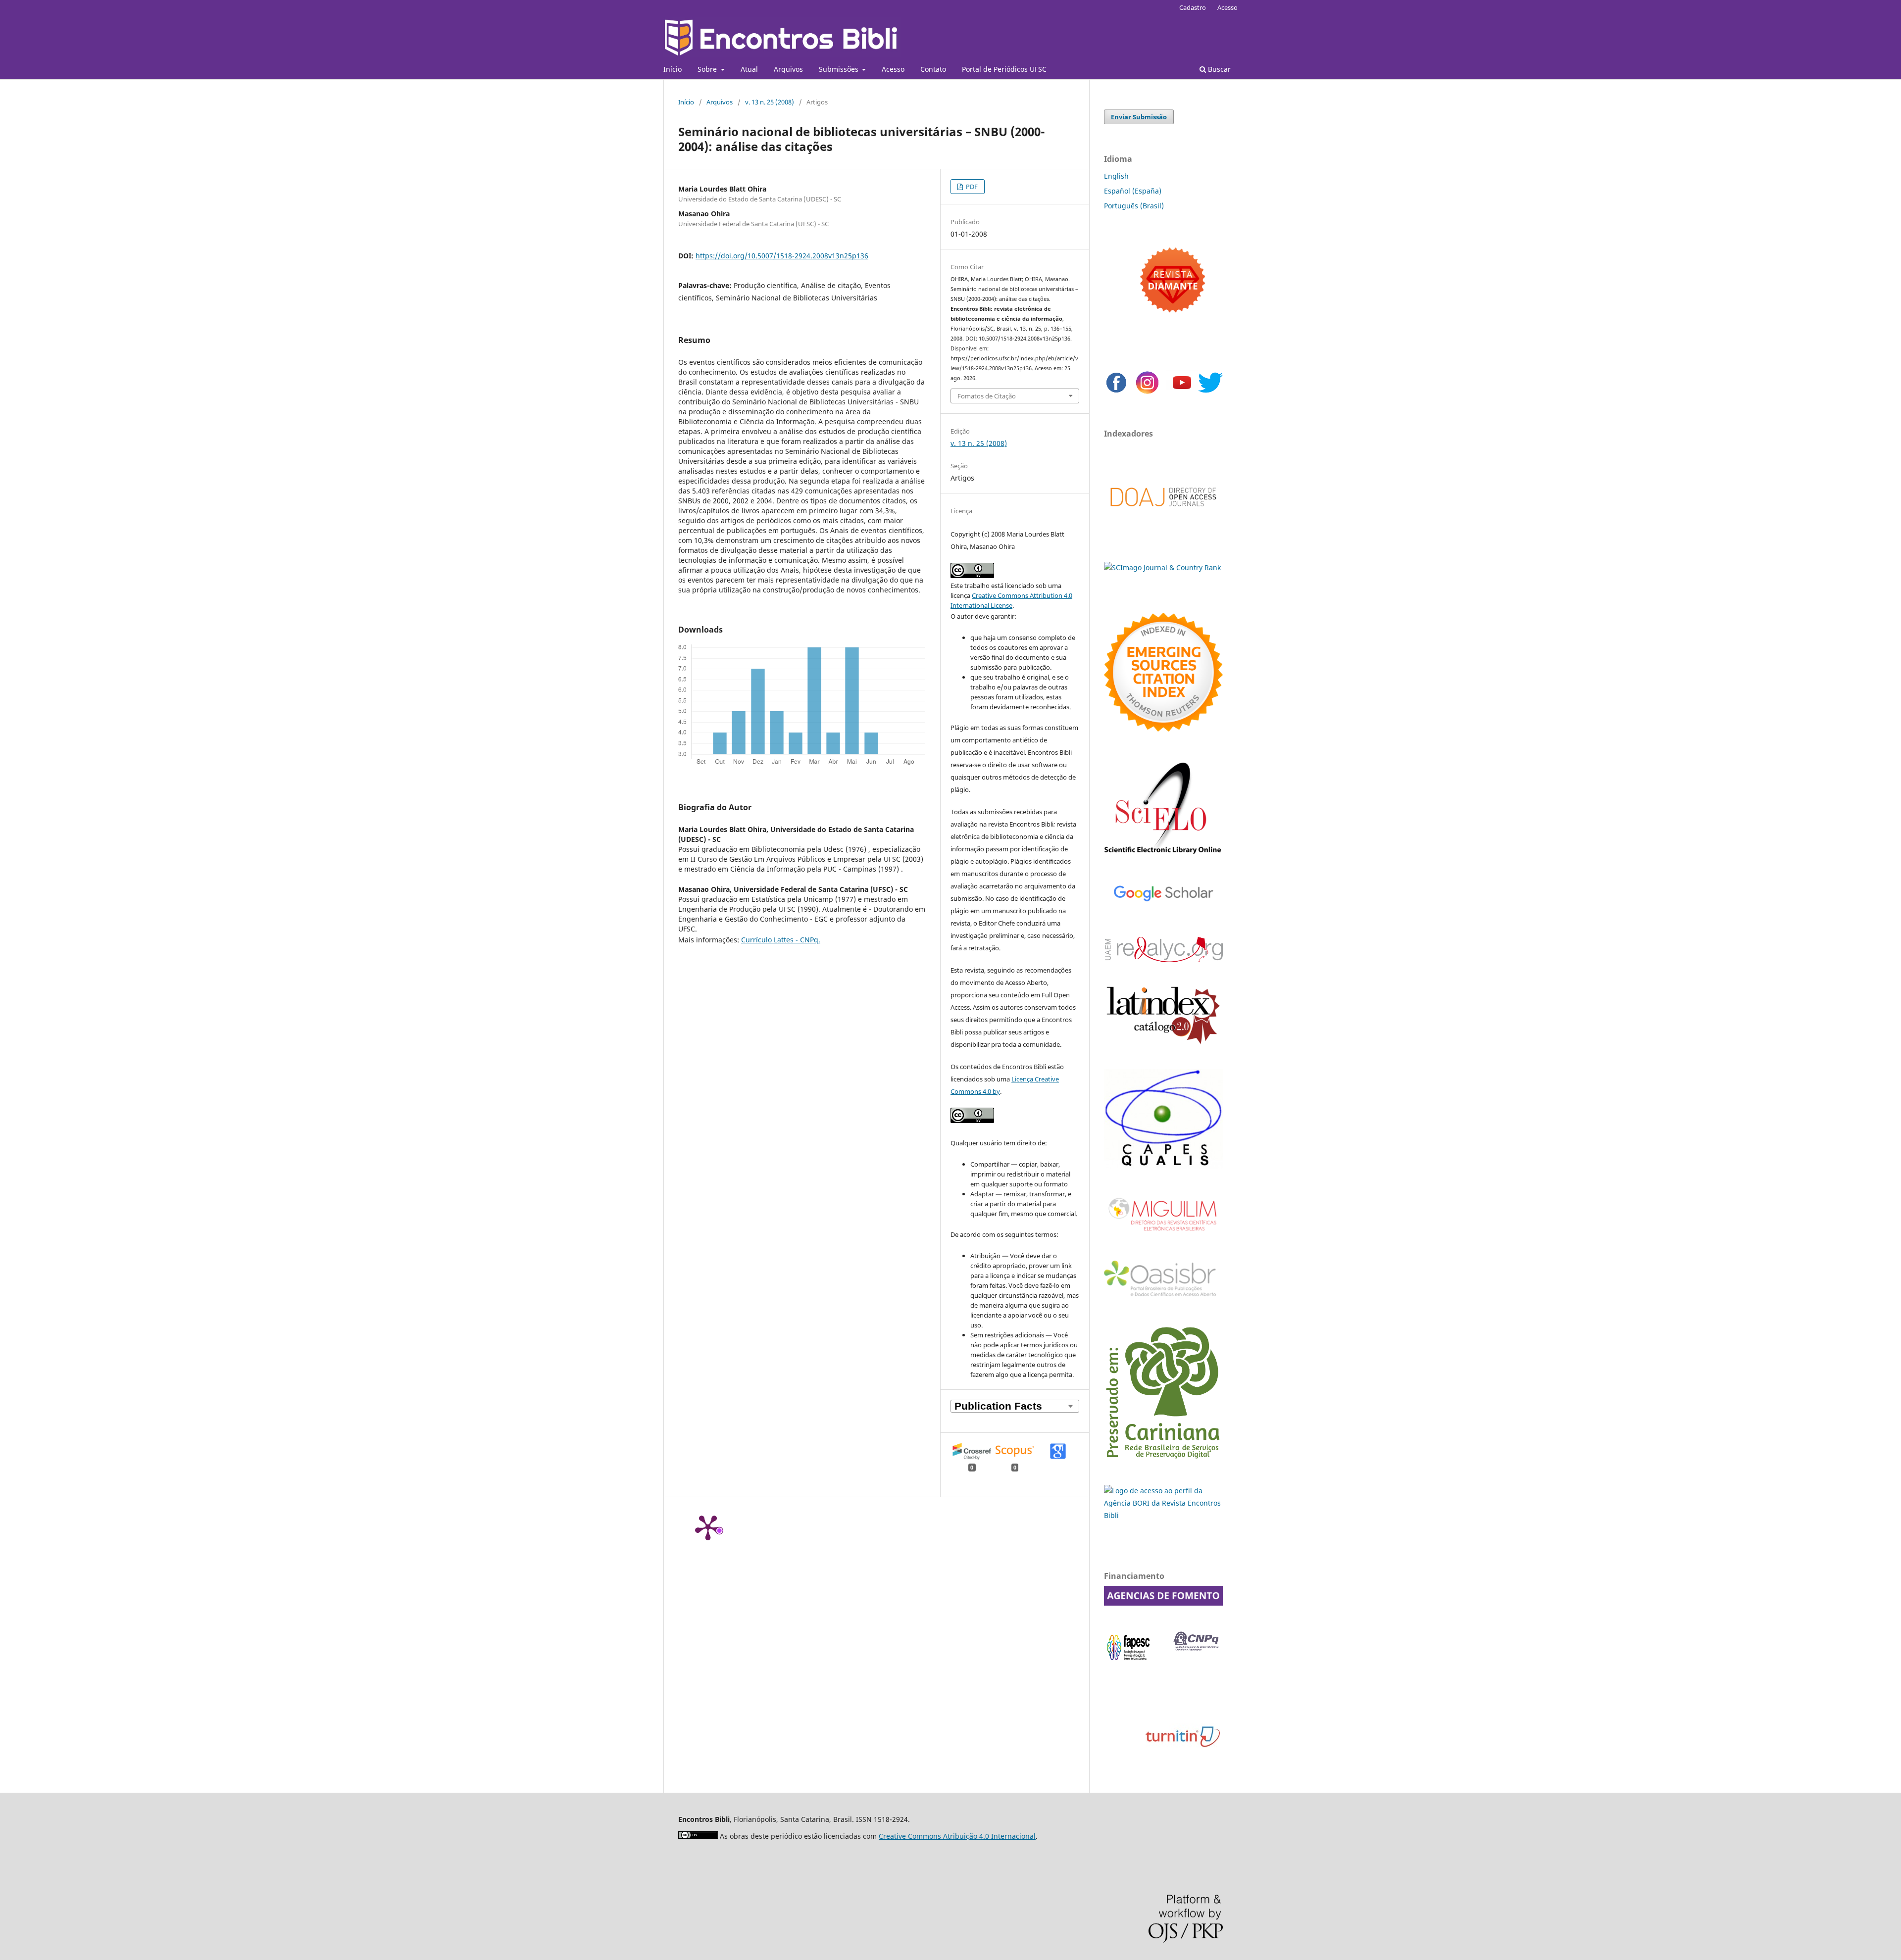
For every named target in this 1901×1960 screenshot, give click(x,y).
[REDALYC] (1163, 959)
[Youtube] (1182, 392)
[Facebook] (1116, 392)
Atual (749, 69)
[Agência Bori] (1163, 1515)
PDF (971, 187)
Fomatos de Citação (987, 396)
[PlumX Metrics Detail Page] (708, 1527)
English (1116, 176)
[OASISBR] (1163, 1297)
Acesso (893, 69)
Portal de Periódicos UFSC (1004, 69)
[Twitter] (1210, 392)
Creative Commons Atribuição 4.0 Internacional (957, 1836)
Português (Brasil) (1134, 206)
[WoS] (1163, 729)
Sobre (708, 69)
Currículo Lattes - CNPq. (781, 940)
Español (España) (1133, 191)
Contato (933, 69)
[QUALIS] (1163, 1166)
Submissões (840, 69)
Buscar (1218, 69)
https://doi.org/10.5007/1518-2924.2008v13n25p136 (782, 256)
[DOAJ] (1163, 516)
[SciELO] (1163, 855)
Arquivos (788, 69)
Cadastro (1193, 7)
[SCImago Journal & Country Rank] (1162, 567)
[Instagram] (1147, 392)
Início (673, 69)
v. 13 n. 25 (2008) (770, 102)
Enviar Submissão (1139, 117)
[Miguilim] (1163, 1235)
